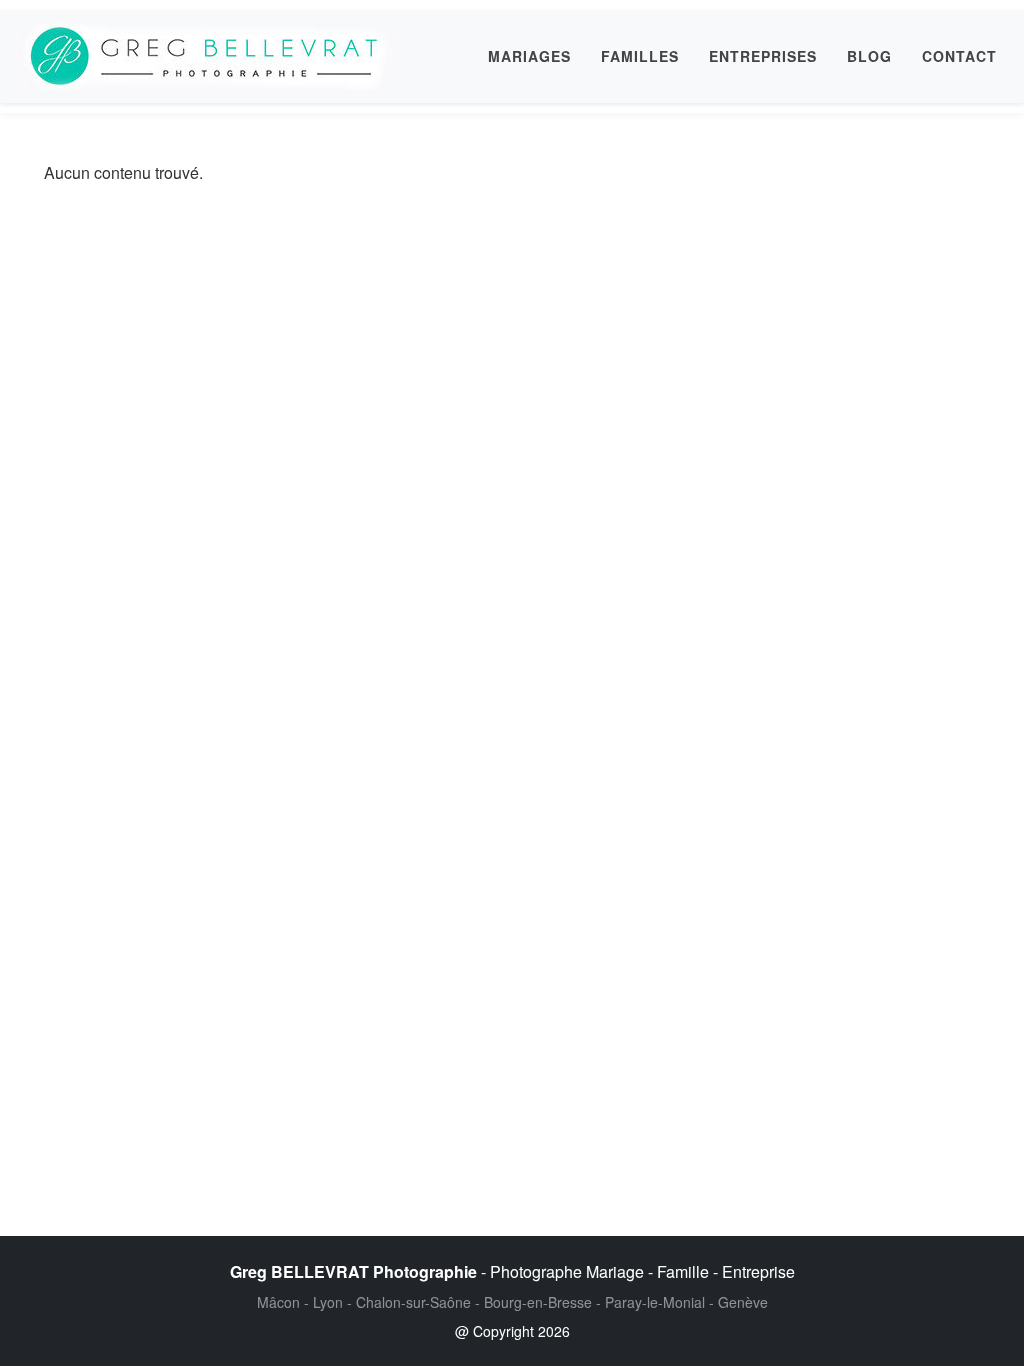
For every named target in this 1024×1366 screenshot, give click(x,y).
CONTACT (959, 56)
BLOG (869, 56)
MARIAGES (529, 56)
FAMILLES (640, 56)
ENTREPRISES (763, 56)
